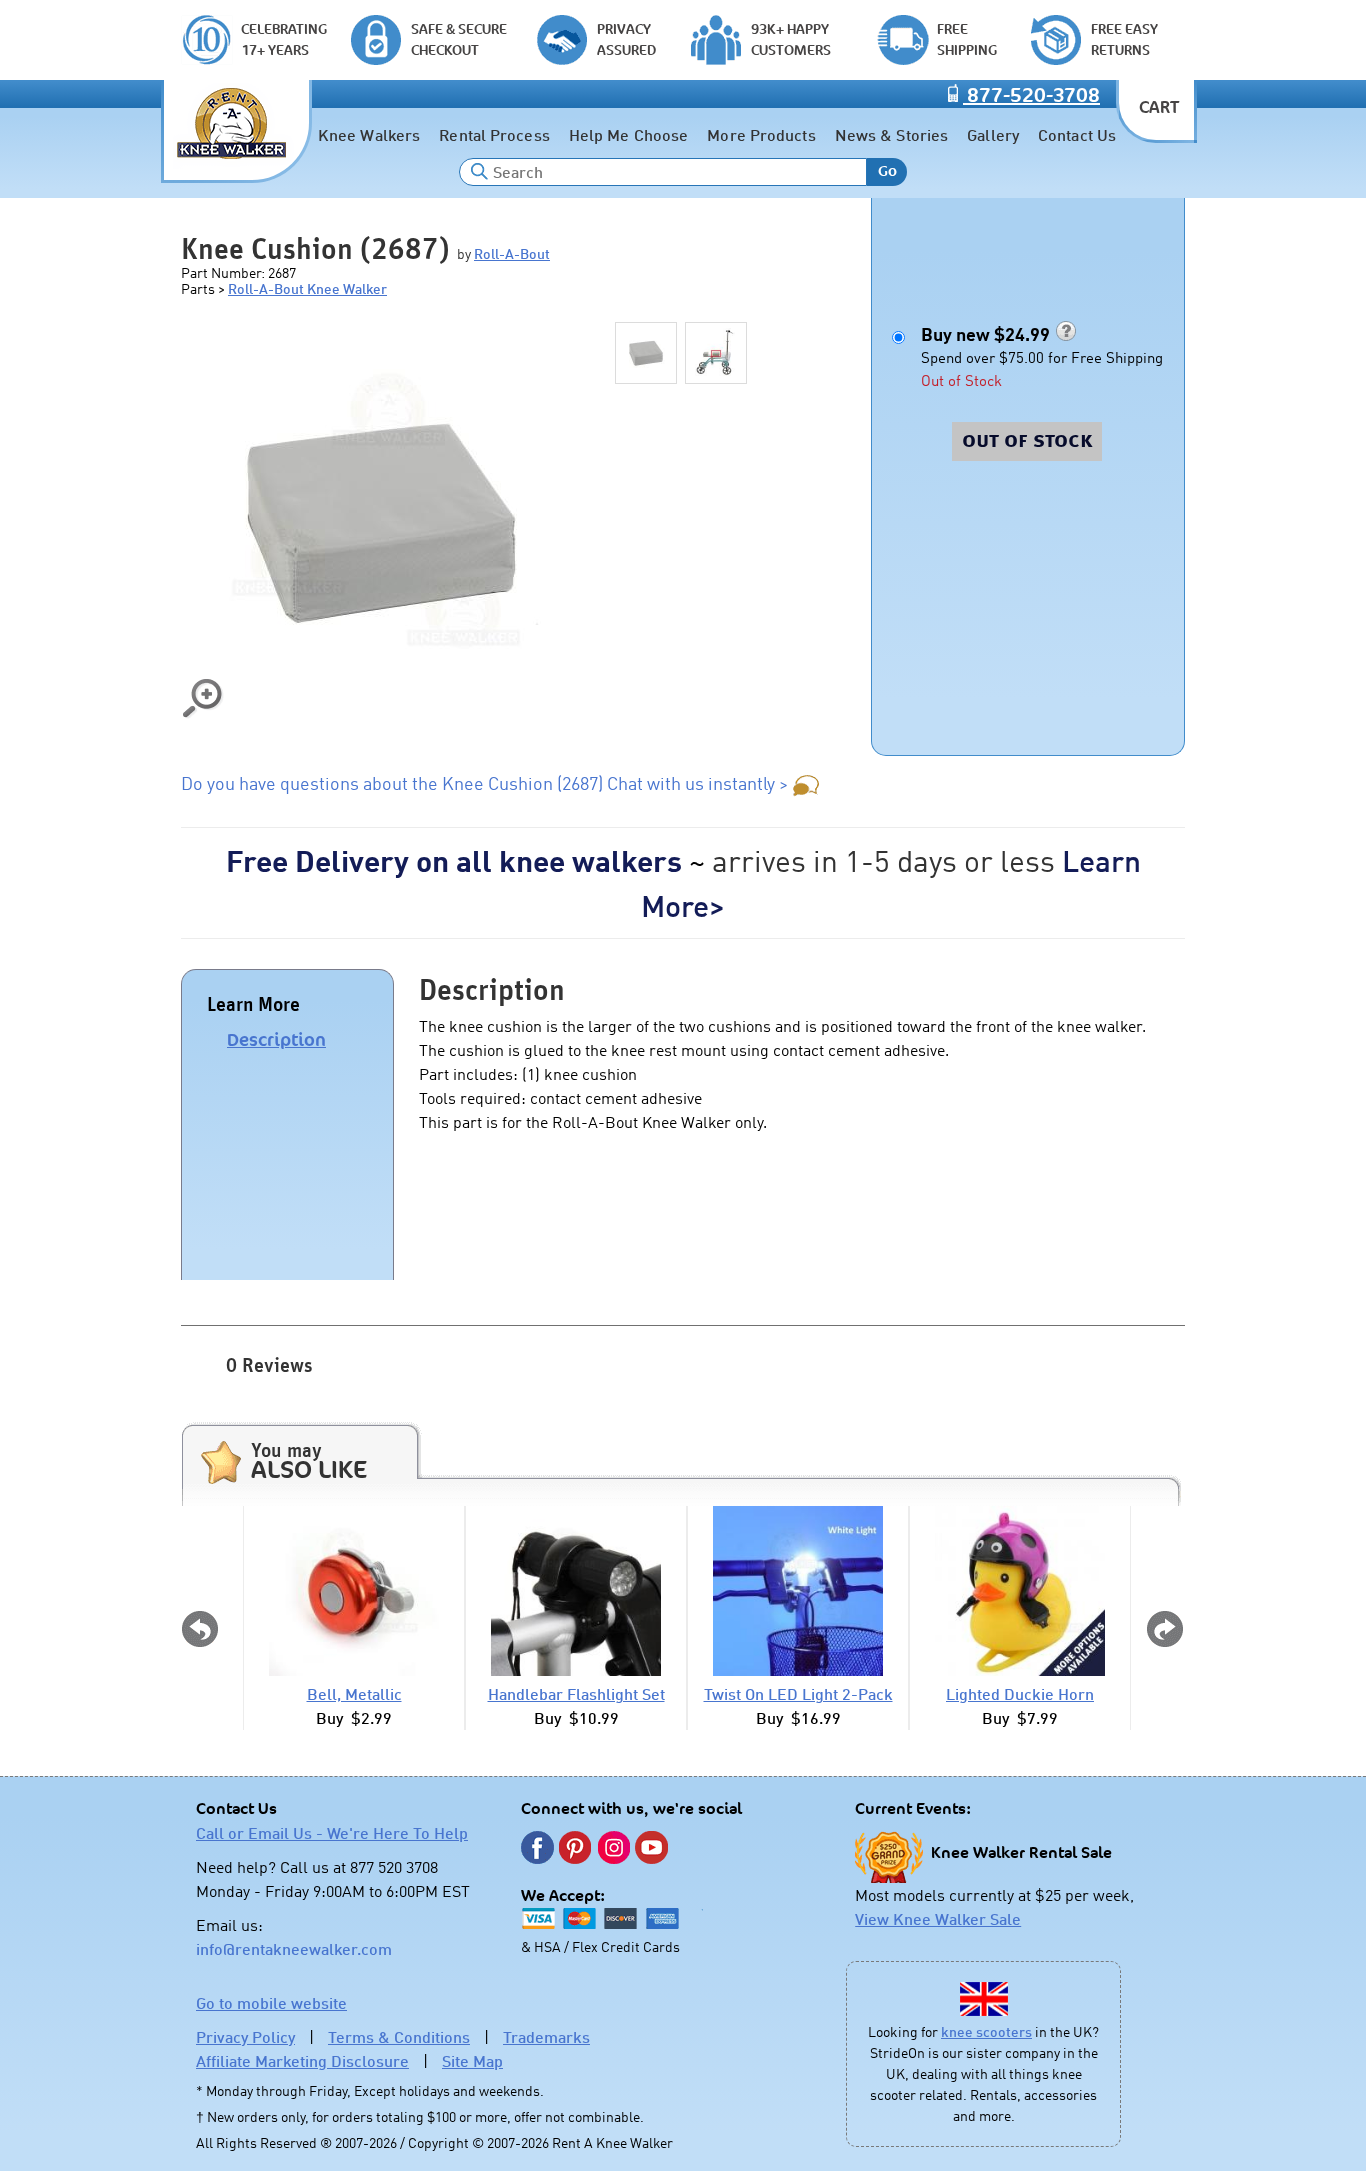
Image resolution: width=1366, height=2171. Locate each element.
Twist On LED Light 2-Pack (798, 1694)
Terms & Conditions (399, 2037)
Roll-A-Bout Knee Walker (307, 288)
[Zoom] (381, 521)
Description (276, 1040)
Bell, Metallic (354, 1694)
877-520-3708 (1031, 96)
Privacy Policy (245, 2037)
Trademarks (546, 2037)
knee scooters (986, 2031)
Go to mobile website (271, 2003)
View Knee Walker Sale (938, 1919)
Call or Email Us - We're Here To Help (332, 1833)
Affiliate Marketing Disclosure (302, 2061)
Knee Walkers (369, 135)
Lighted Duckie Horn (1020, 1694)
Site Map (472, 2061)
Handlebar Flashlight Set (576, 1694)
